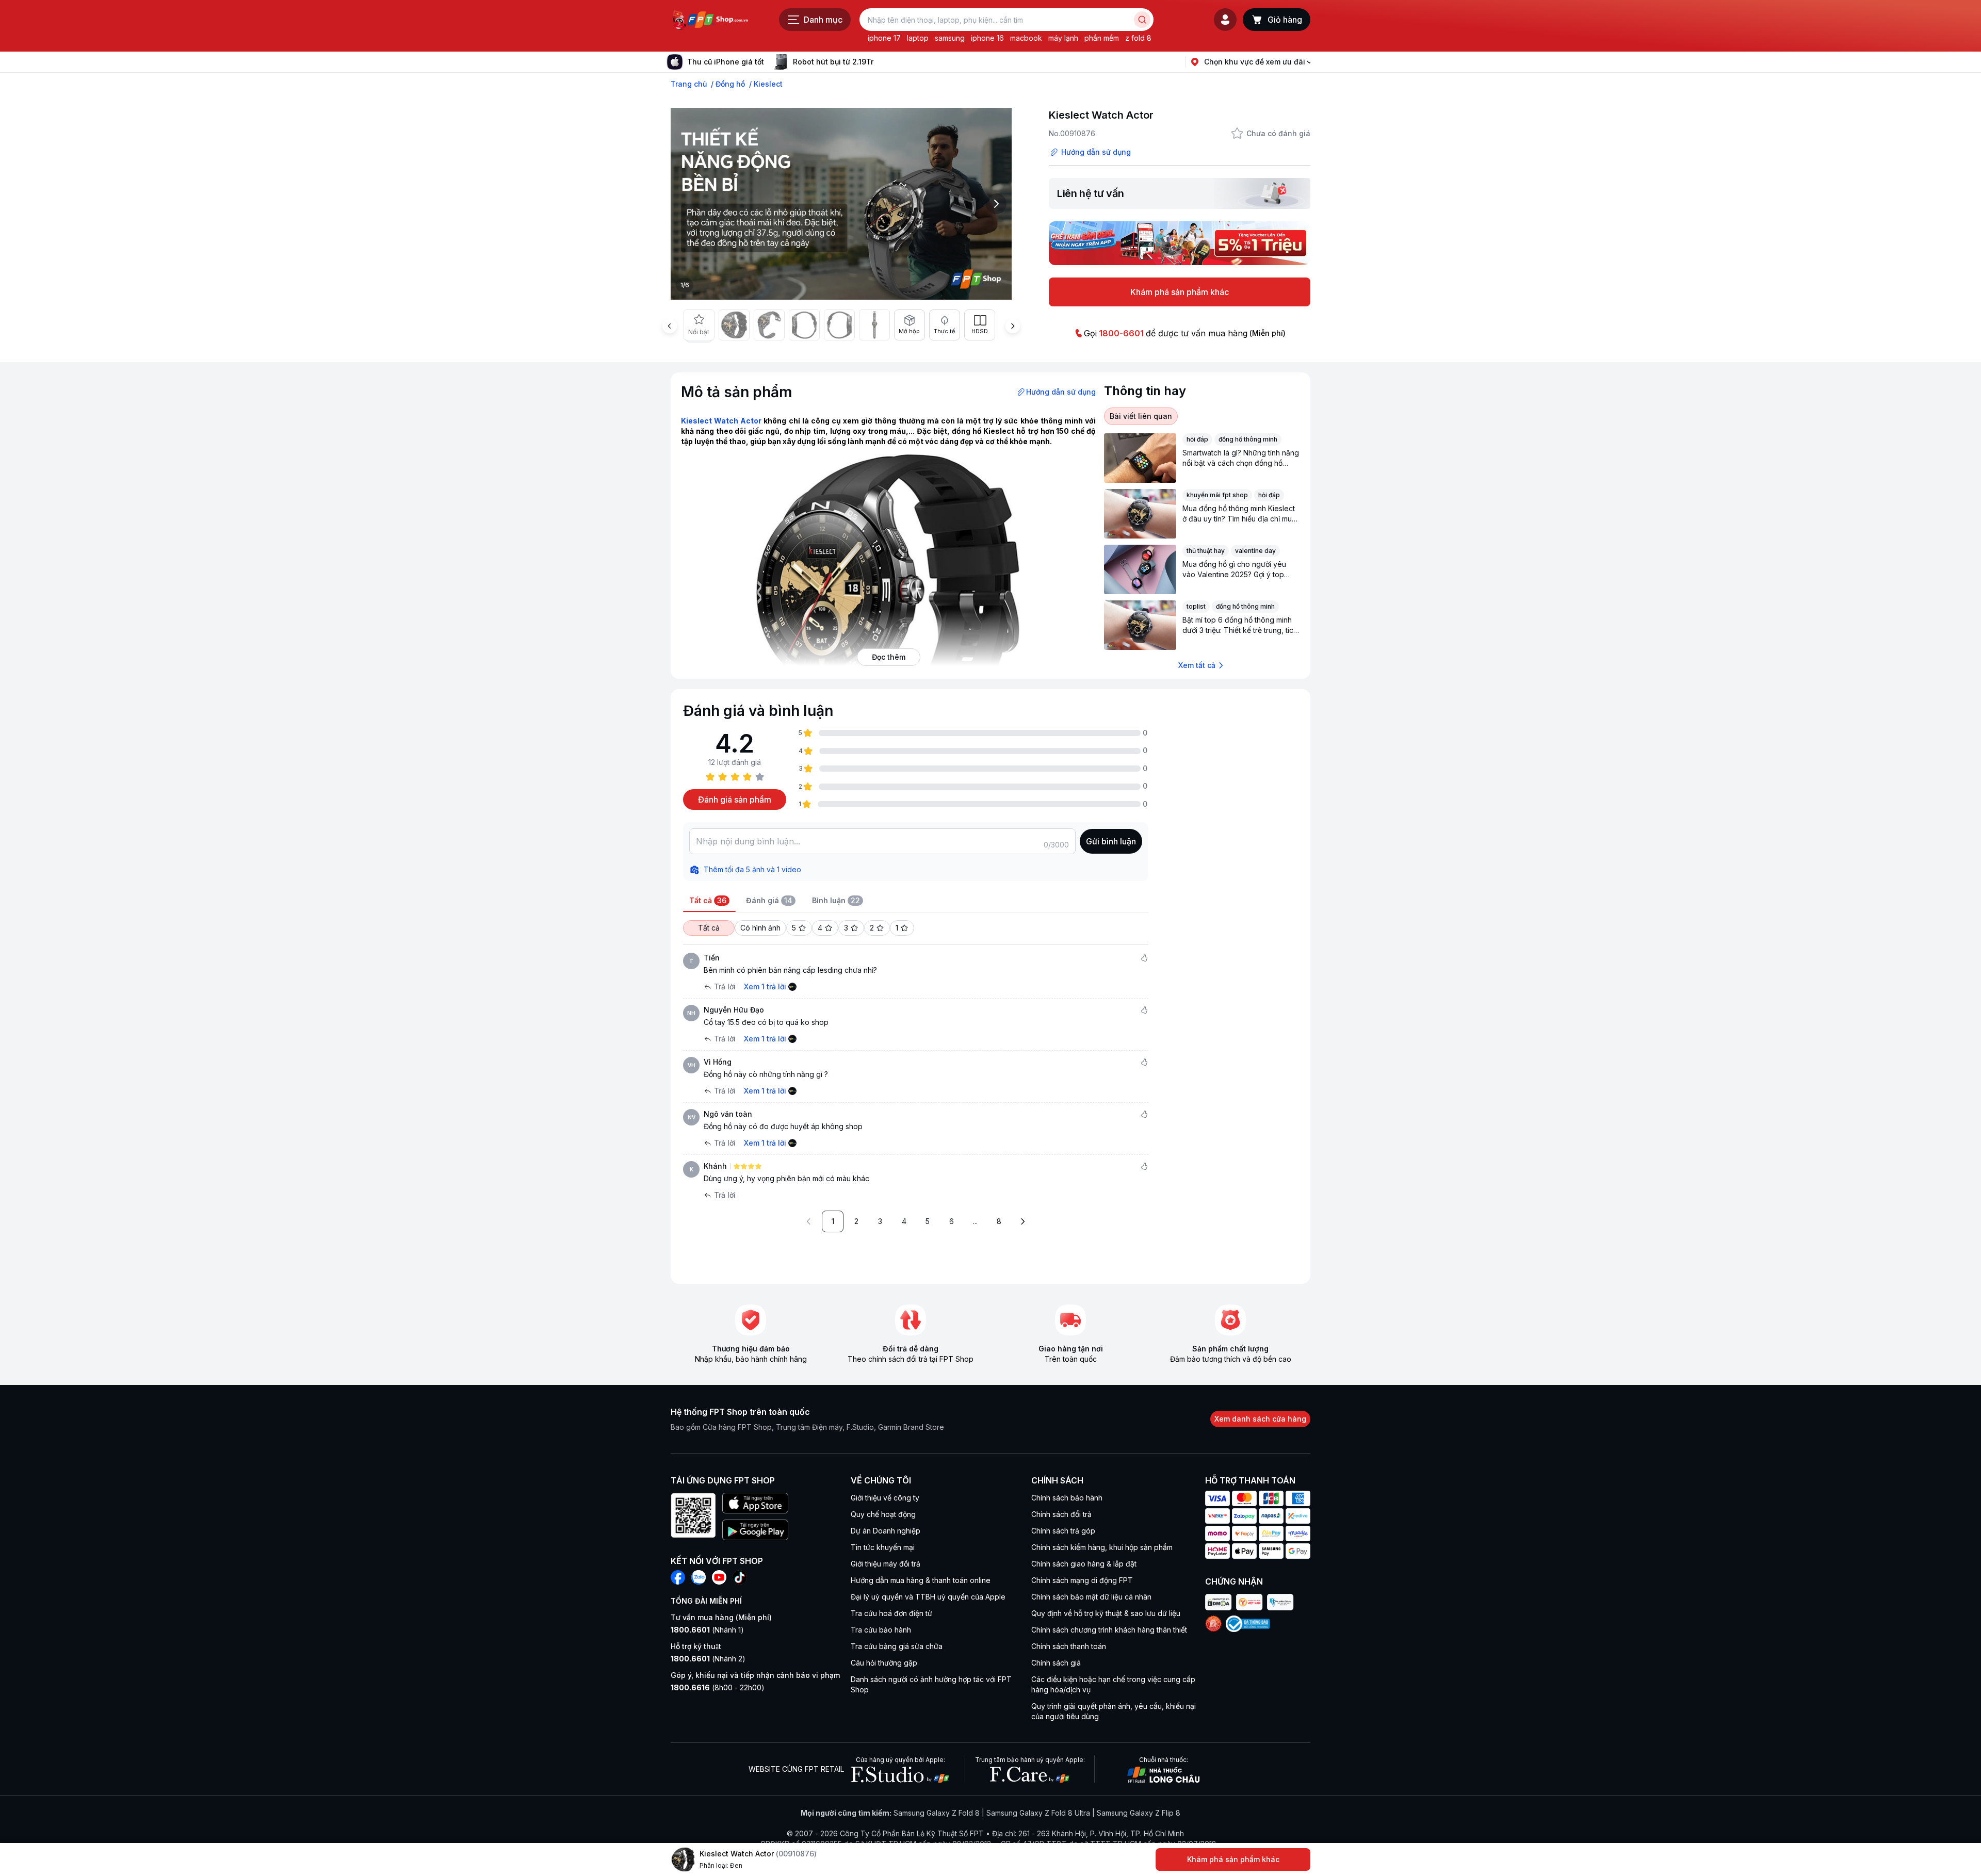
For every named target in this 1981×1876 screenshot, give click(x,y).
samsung (950, 38)
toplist (1196, 606)
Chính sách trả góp (1063, 1531)
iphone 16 (987, 38)
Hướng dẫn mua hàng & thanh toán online (921, 1580)
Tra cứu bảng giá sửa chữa (897, 1646)
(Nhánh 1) (707, 1630)
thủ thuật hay (1206, 551)
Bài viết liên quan (1141, 416)
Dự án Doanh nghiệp (886, 1531)
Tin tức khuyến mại (883, 1547)
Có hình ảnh (760, 928)
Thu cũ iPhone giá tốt (726, 62)
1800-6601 (1121, 333)
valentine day (1255, 551)
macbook (1026, 38)
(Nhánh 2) (708, 1659)
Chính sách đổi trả (1061, 1514)
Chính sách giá (1056, 1663)
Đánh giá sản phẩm (735, 800)
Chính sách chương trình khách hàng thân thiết (1109, 1630)
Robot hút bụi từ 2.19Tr (833, 62)
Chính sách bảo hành (1067, 1498)
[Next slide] (882, 62)
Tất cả (709, 928)
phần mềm (1102, 38)
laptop (918, 38)
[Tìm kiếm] (1142, 20)
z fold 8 (1138, 38)
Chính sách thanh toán (1069, 1646)
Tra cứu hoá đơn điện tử (891, 1613)
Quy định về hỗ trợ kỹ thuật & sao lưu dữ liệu (1106, 1613)
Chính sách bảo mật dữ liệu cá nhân (1091, 1597)
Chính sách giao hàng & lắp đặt (1084, 1564)
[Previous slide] (670, 326)
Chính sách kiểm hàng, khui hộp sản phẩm (1102, 1547)
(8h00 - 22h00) (718, 1687)
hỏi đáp (1197, 439)
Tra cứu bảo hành (881, 1630)
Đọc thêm (889, 657)
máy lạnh (1063, 38)
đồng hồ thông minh (1248, 439)
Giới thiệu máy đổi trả (886, 1564)
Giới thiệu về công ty (885, 1498)
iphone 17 (884, 38)
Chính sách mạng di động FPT (1082, 1580)
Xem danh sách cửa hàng (1260, 1419)
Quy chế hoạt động (883, 1514)
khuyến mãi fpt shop (1217, 495)
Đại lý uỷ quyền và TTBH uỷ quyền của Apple (928, 1597)
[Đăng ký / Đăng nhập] (1225, 20)
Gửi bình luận (1111, 841)
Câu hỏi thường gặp (884, 1663)
